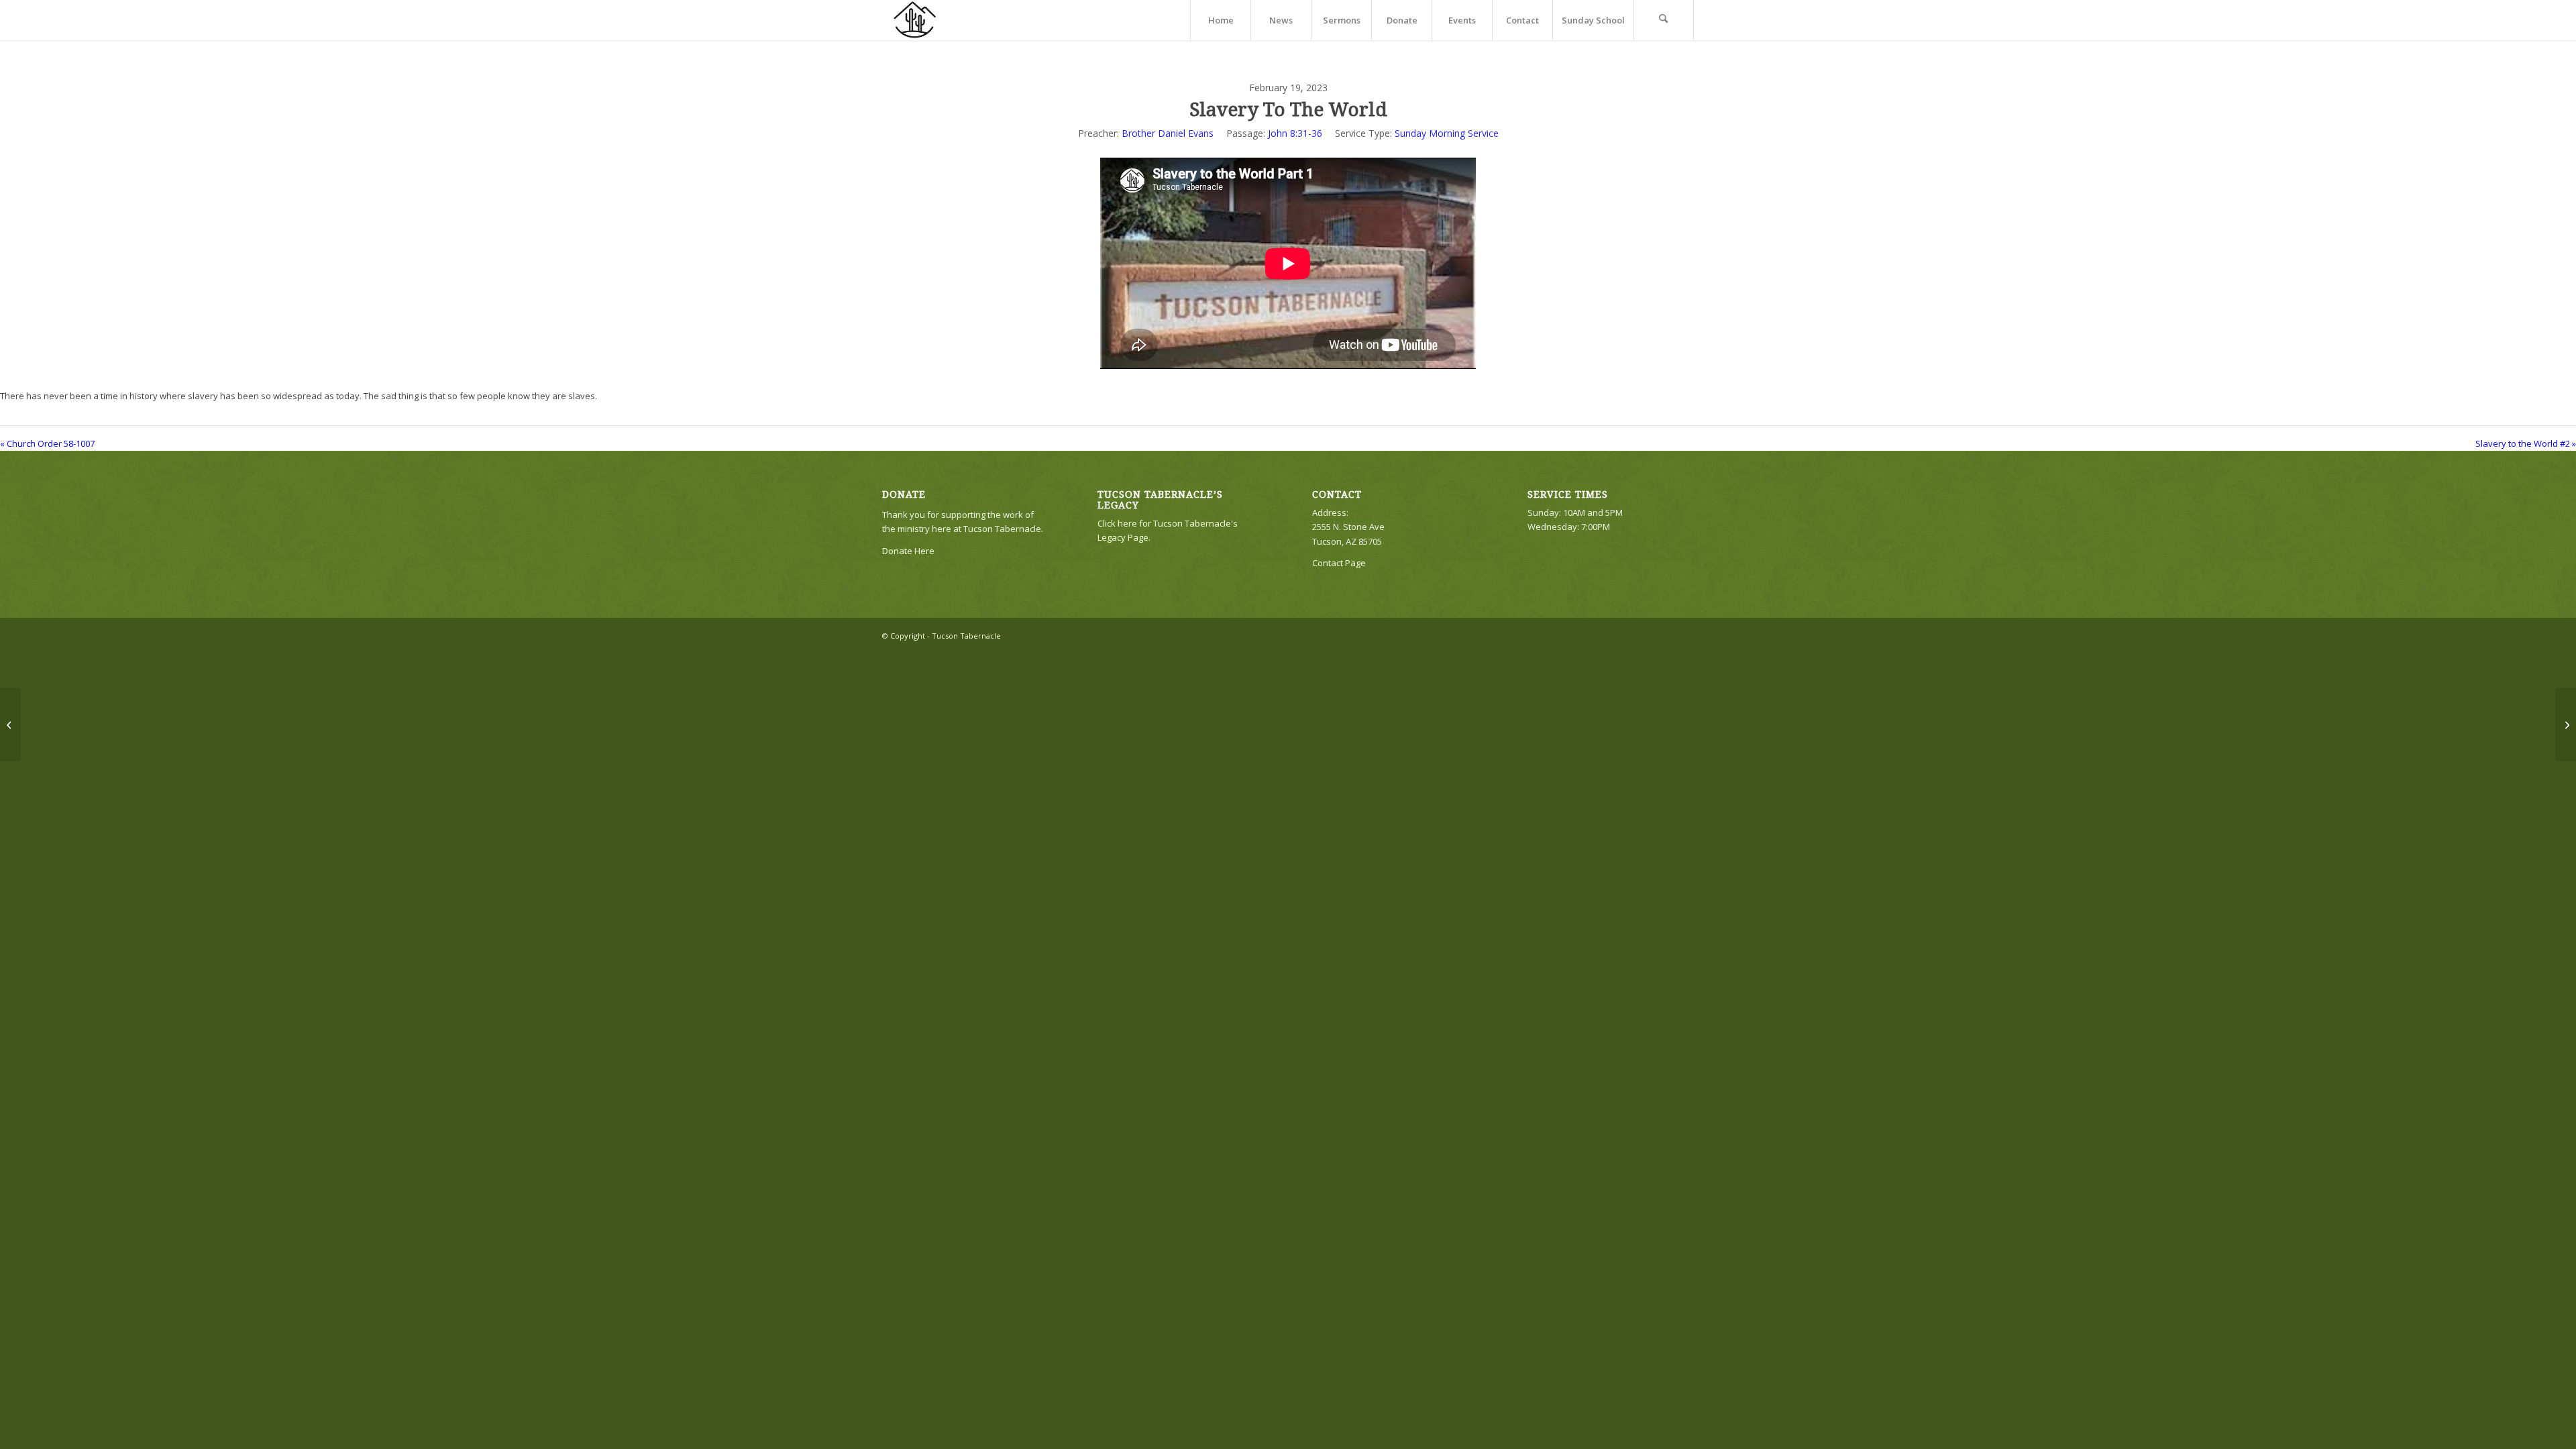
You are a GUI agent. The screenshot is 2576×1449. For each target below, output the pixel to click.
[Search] (1664, 20)
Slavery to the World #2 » (2526, 443)
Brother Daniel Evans (1168, 133)
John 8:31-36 (1295, 133)
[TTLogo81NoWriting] (914, 20)
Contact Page (1339, 563)
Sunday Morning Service (1447, 133)
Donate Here (908, 551)
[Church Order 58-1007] (10, 724)
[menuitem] (1220, 20)
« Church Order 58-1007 (47, 443)
